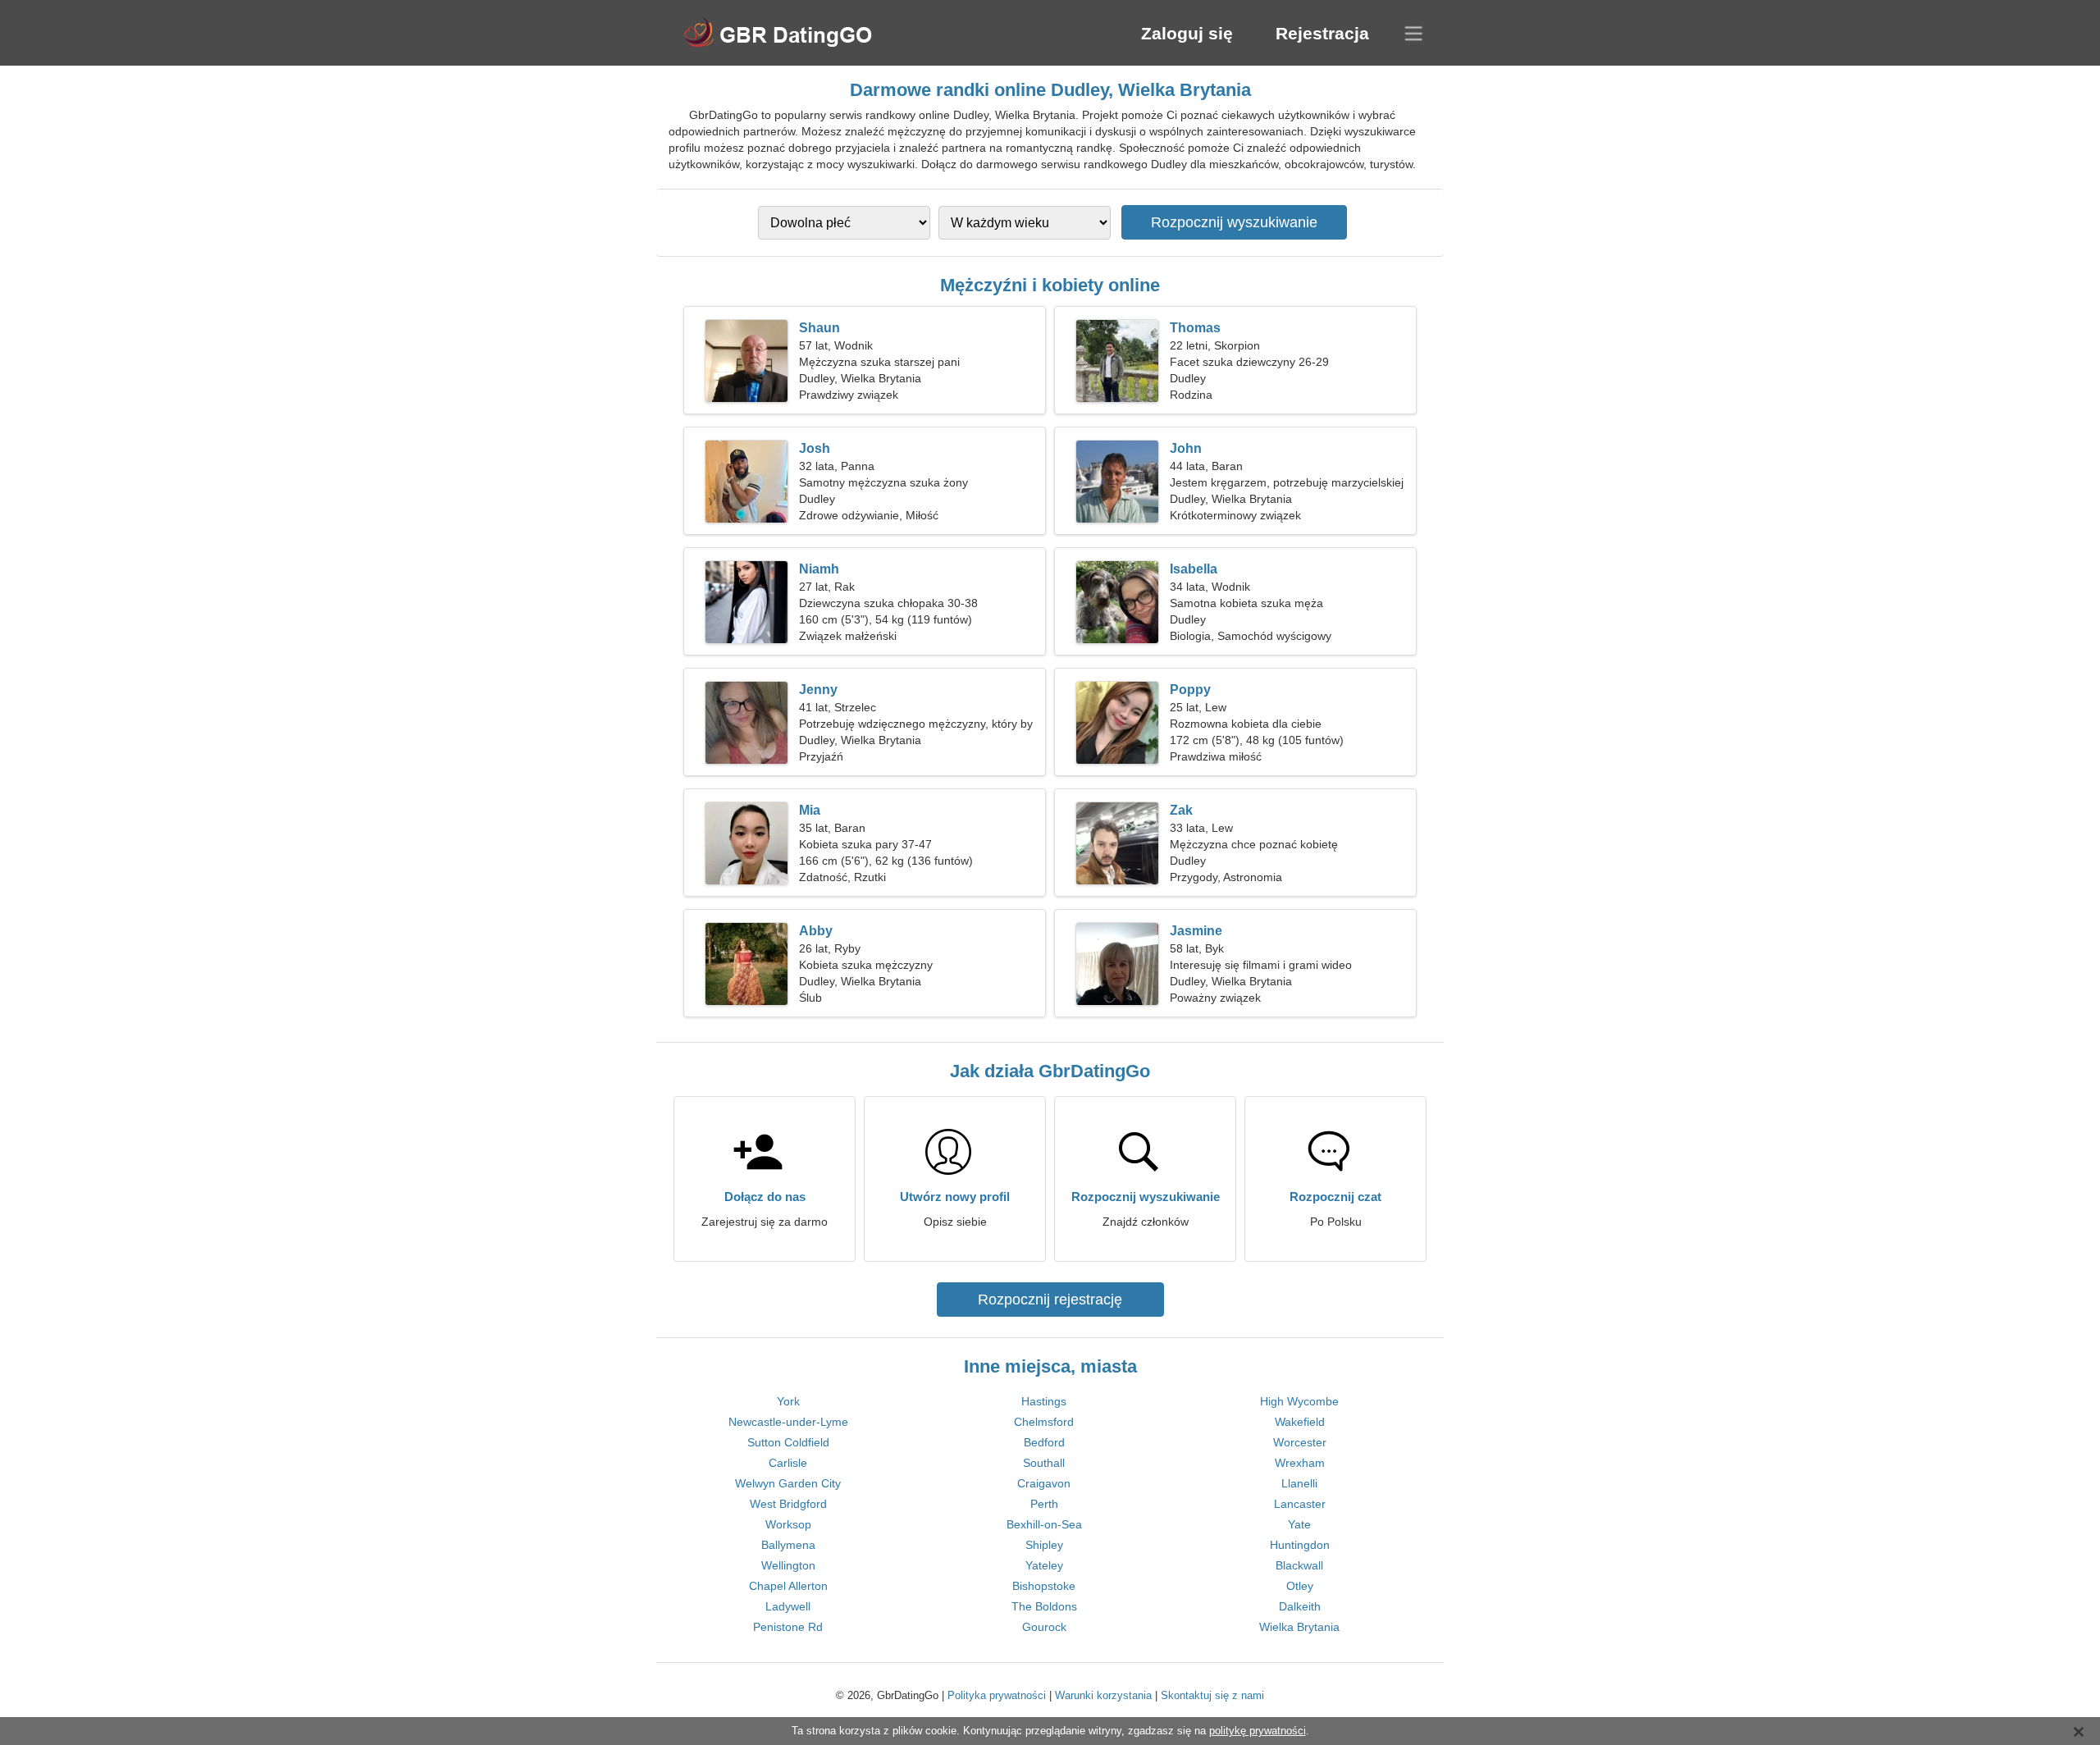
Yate (1299, 1524)
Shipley (1044, 1545)
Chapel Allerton (788, 1586)
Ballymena (788, 1545)
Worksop (788, 1524)
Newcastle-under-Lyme (788, 1422)
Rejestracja (1322, 33)
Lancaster (1300, 1504)
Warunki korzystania (1103, 1695)
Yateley (1044, 1565)
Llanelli (1299, 1483)
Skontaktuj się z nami (1212, 1695)
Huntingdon (1300, 1545)
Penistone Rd (788, 1627)
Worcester (1300, 1442)
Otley (1300, 1586)
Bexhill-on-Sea (1044, 1524)
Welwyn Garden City (788, 1483)
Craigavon (1044, 1483)
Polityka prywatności (997, 1695)
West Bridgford (788, 1504)
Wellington (788, 1565)
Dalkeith (1300, 1606)
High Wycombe (1299, 1401)
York (788, 1401)
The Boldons (1044, 1606)
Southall (1044, 1463)
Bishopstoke (1044, 1586)
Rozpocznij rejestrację (1050, 1300)
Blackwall (1299, 1565)
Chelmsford (1044, 1422)
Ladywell (788, 1606)
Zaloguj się (1187, 33)
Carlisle (788, 1463)
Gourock (1044, 1627)
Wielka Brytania (1299, 1627)
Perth (1044, 1504)
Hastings (1044, 1401)
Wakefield (1300, 1422)
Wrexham (1300, 1463)
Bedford (1044, 1442)
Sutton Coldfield (788, 1442)
